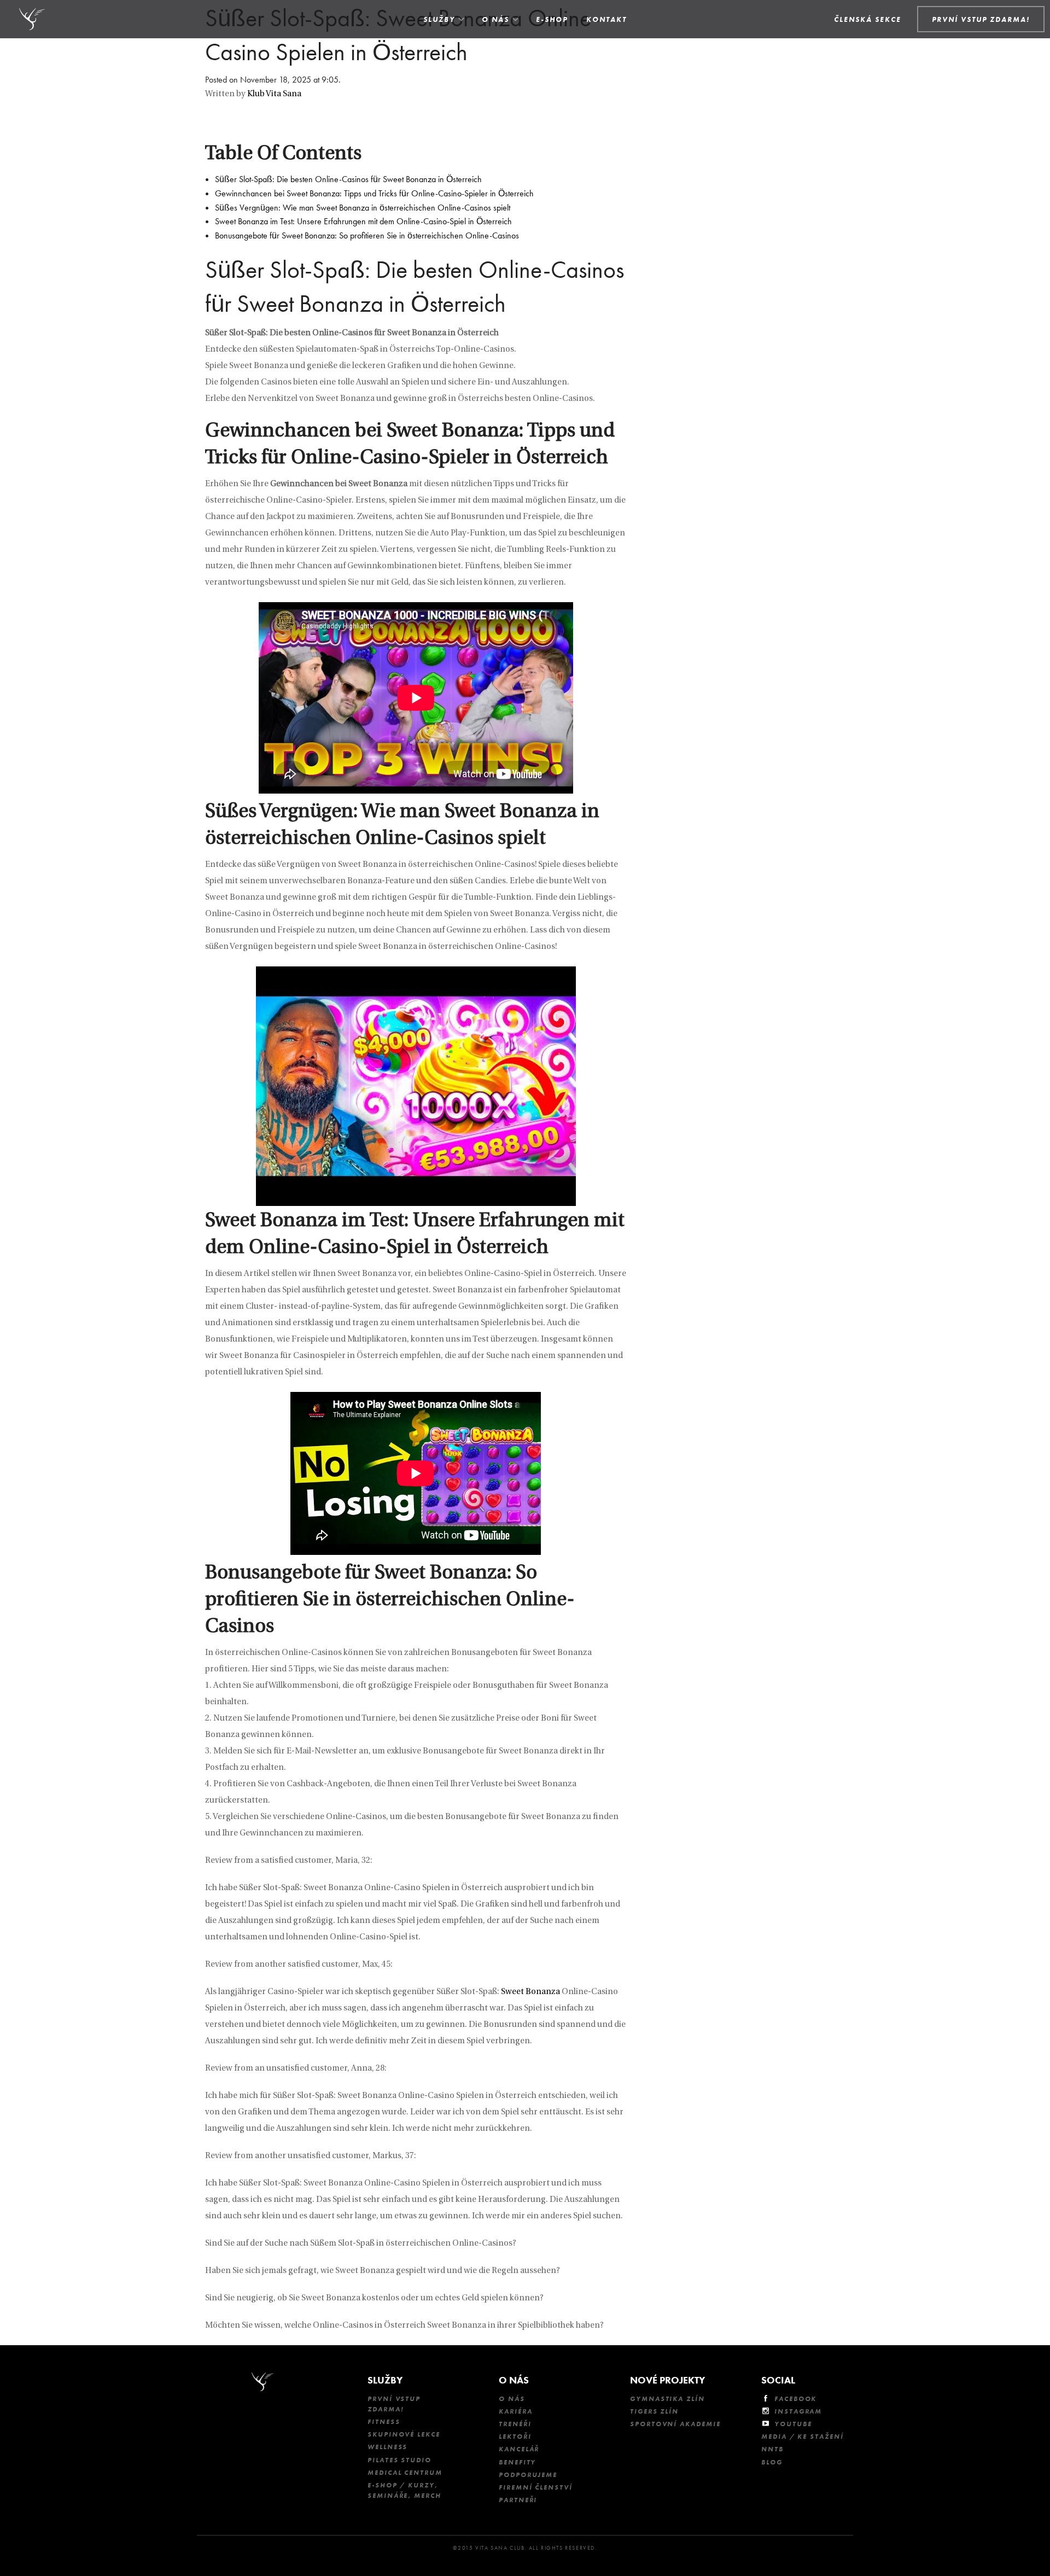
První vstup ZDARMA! (394, 2404)
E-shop (552, 19)
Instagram (798, 2411)
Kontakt (606, 19)
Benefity (517, 2462)
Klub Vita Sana (274, 94)
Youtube (793, 2424)
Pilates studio (399, 2460)
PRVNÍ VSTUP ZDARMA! (981, 19)
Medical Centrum (405, 2473)
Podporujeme (528, 2475)
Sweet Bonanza (530, 1992)
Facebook (795, 2399)
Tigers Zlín (654, 2411)
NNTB (772, 2449)
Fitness (384, 2422)
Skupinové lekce (404, 2434)
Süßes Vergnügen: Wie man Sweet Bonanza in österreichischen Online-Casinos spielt (363, 208)
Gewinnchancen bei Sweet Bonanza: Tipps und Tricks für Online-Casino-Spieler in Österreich (374, 193)
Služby (439, 19)
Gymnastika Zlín (667, 2399)
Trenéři (515, 2424)
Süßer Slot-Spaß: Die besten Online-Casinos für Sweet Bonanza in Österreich (348, 179)
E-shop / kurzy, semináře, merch (404, 2490)
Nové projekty (667, 2380)
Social (778, 2380)
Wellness (387, 2447)
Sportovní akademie (675, 2424)
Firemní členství (536, 2487)
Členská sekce (868, 19)
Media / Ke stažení (803, 2437)
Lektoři (515, 2437)
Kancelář (519, 2449)
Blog (772, 2462)
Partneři (518, 2500)
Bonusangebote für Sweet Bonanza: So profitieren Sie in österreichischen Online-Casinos (367, 235)
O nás (495, 19)
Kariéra (515, 2411)
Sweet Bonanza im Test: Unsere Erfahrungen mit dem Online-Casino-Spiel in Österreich (363, 221)
